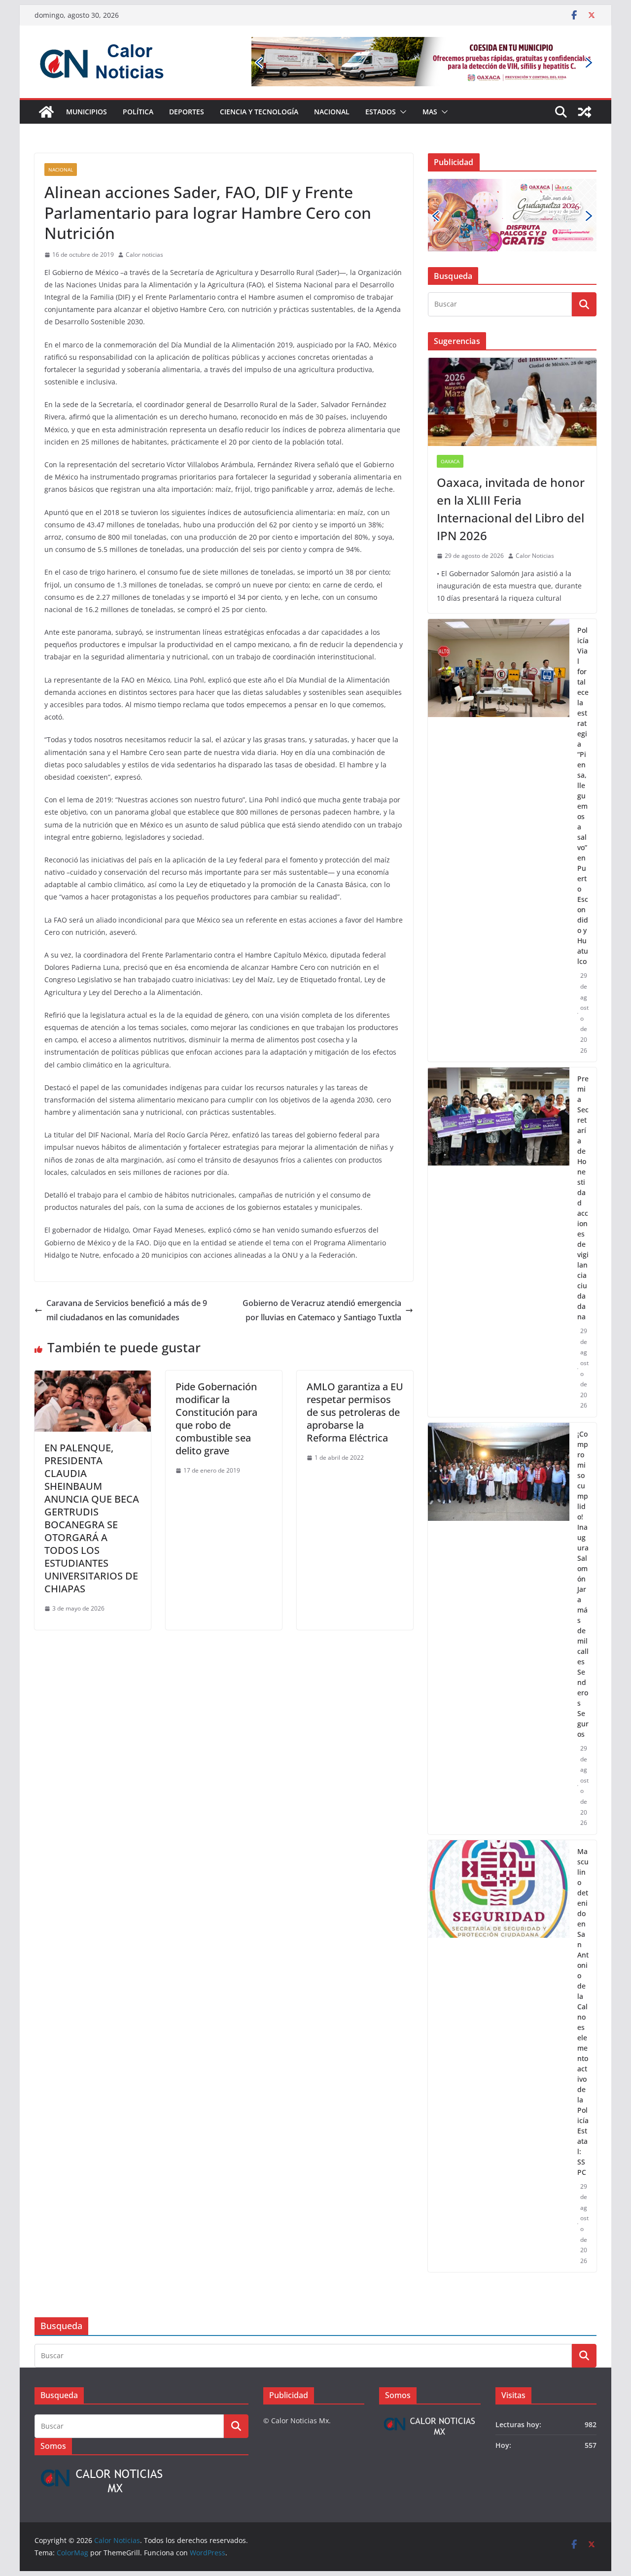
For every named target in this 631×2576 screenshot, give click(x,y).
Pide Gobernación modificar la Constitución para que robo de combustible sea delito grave (216, 1419)
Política (138, 112)
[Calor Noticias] (46, 112)
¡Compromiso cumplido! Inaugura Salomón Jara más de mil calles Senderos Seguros (583, 1584)
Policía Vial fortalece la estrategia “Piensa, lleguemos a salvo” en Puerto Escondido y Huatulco (583, 796)
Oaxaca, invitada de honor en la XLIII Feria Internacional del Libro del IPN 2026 (511, 509)
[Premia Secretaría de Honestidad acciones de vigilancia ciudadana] (499, 1242)
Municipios (87, 112)
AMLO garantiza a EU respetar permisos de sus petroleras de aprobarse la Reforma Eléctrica (355, 1412)
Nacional (332, 112)
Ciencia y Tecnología (259, 112)
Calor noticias (144, 255)
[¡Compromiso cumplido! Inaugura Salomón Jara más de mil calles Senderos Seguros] (499, 1629)
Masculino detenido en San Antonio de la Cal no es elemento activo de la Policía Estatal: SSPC (583, 2012)
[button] (401, 112)
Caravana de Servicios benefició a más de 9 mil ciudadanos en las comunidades (127, 1310)
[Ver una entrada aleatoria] (585, 112)
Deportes (187, 112)
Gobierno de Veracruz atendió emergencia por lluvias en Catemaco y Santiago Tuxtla (322, 1310)
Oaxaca (450, 461)
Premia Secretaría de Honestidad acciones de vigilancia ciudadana (583, 1198)
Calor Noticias (535, 556)
